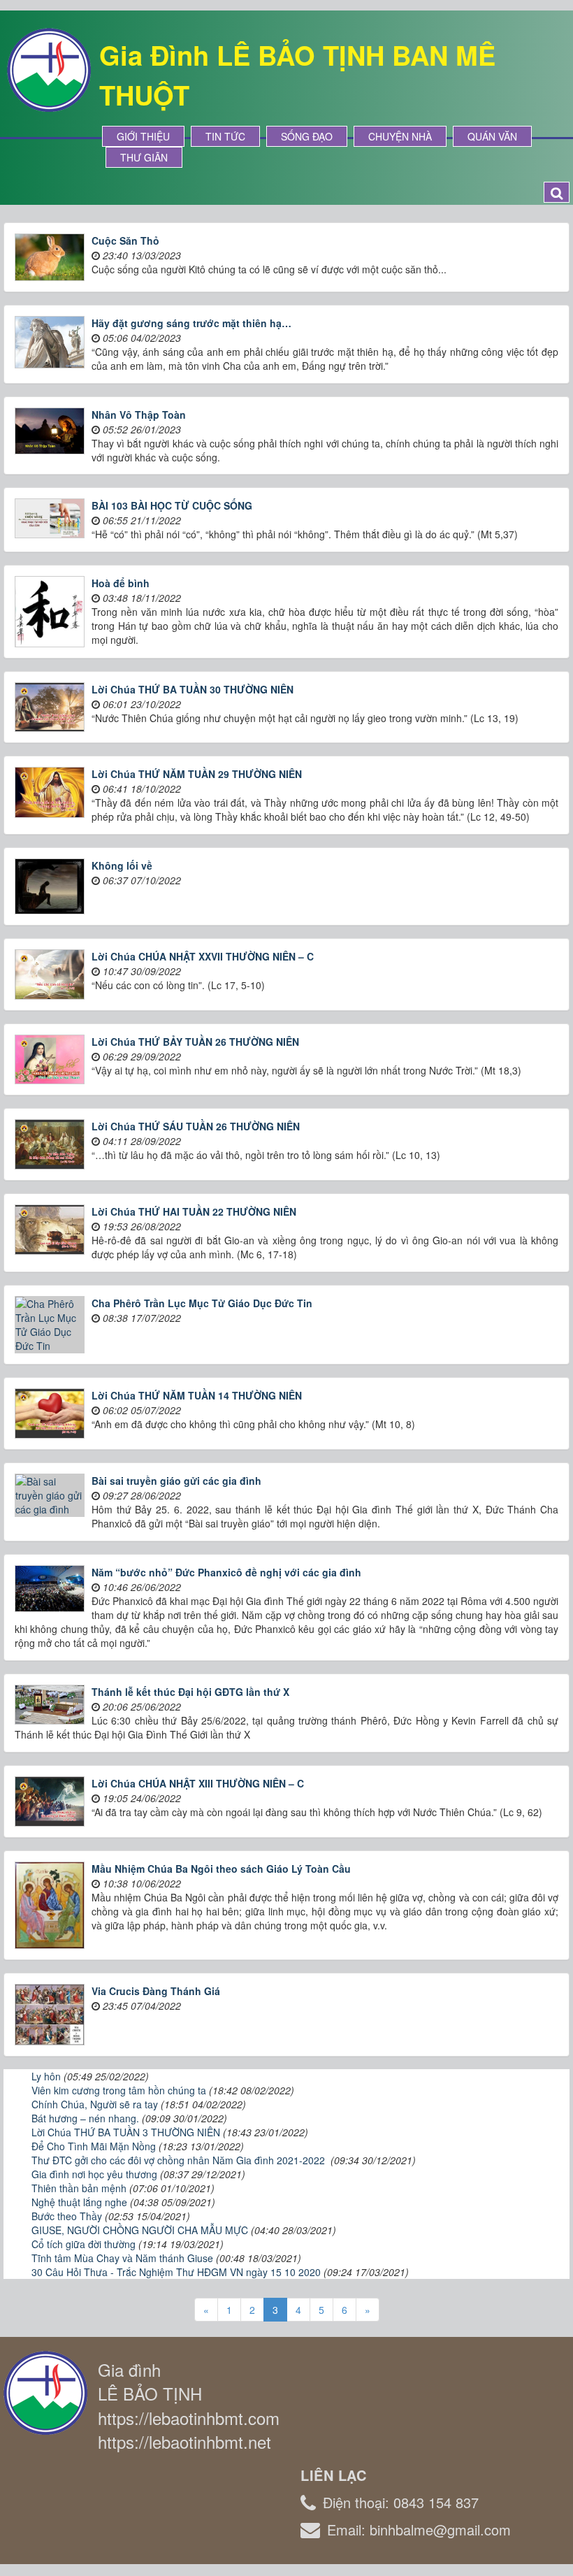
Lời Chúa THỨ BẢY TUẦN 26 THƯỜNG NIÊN (195, 1042)
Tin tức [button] (225, 136)
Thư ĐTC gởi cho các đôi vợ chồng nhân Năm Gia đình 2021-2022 (180, 2160)
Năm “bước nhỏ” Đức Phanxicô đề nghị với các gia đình (226, 1572)
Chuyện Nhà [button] (400, 136)
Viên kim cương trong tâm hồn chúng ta (119, 2090)
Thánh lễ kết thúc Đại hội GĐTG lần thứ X (190, 1692)
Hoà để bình (121, 583)
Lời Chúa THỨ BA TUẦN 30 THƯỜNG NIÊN (193, 689)
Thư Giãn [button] (144, 157)
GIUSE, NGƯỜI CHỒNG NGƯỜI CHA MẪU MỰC (140, 2230)
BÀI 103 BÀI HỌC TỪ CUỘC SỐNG (172, 505)
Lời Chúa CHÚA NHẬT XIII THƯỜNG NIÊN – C (198, 1783)
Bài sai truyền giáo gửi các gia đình (176, 1481)
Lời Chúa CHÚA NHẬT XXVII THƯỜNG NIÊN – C (203, 956)
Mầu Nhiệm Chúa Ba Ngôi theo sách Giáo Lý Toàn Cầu (221, 1869)
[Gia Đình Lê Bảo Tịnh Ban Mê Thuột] (49, 69)
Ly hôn (46, 2076)
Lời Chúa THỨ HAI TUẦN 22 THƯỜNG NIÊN (194, 1211)
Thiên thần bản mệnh (79, 2188)
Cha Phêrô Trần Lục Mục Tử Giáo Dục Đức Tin (202, 1303)
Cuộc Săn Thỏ (125, 240)
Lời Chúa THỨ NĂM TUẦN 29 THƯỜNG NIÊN (197, 774)
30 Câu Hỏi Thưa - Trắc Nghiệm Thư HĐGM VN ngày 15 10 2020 (176, 2272)
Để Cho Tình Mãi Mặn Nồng (94, 2146)
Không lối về (122, 865)
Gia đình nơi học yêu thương (94, 2174)
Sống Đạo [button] (307, 136)
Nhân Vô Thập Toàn (139, 415)
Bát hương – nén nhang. (85, 2118)
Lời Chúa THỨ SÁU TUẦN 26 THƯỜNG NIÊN (196, 1126)
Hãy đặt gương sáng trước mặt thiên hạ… (191, 323)
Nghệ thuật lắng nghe (79, 2202)
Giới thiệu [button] (143, 136)
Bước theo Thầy (67, 2216)
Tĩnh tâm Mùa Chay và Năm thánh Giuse (122, 2258)
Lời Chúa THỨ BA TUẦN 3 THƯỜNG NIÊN (126, 2132)
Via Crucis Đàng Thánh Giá (156, 1991)
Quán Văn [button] (492, 136)
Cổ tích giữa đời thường (84, 2244)
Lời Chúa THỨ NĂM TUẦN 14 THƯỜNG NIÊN (197, 1395)
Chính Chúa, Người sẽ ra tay (95, 2104)
